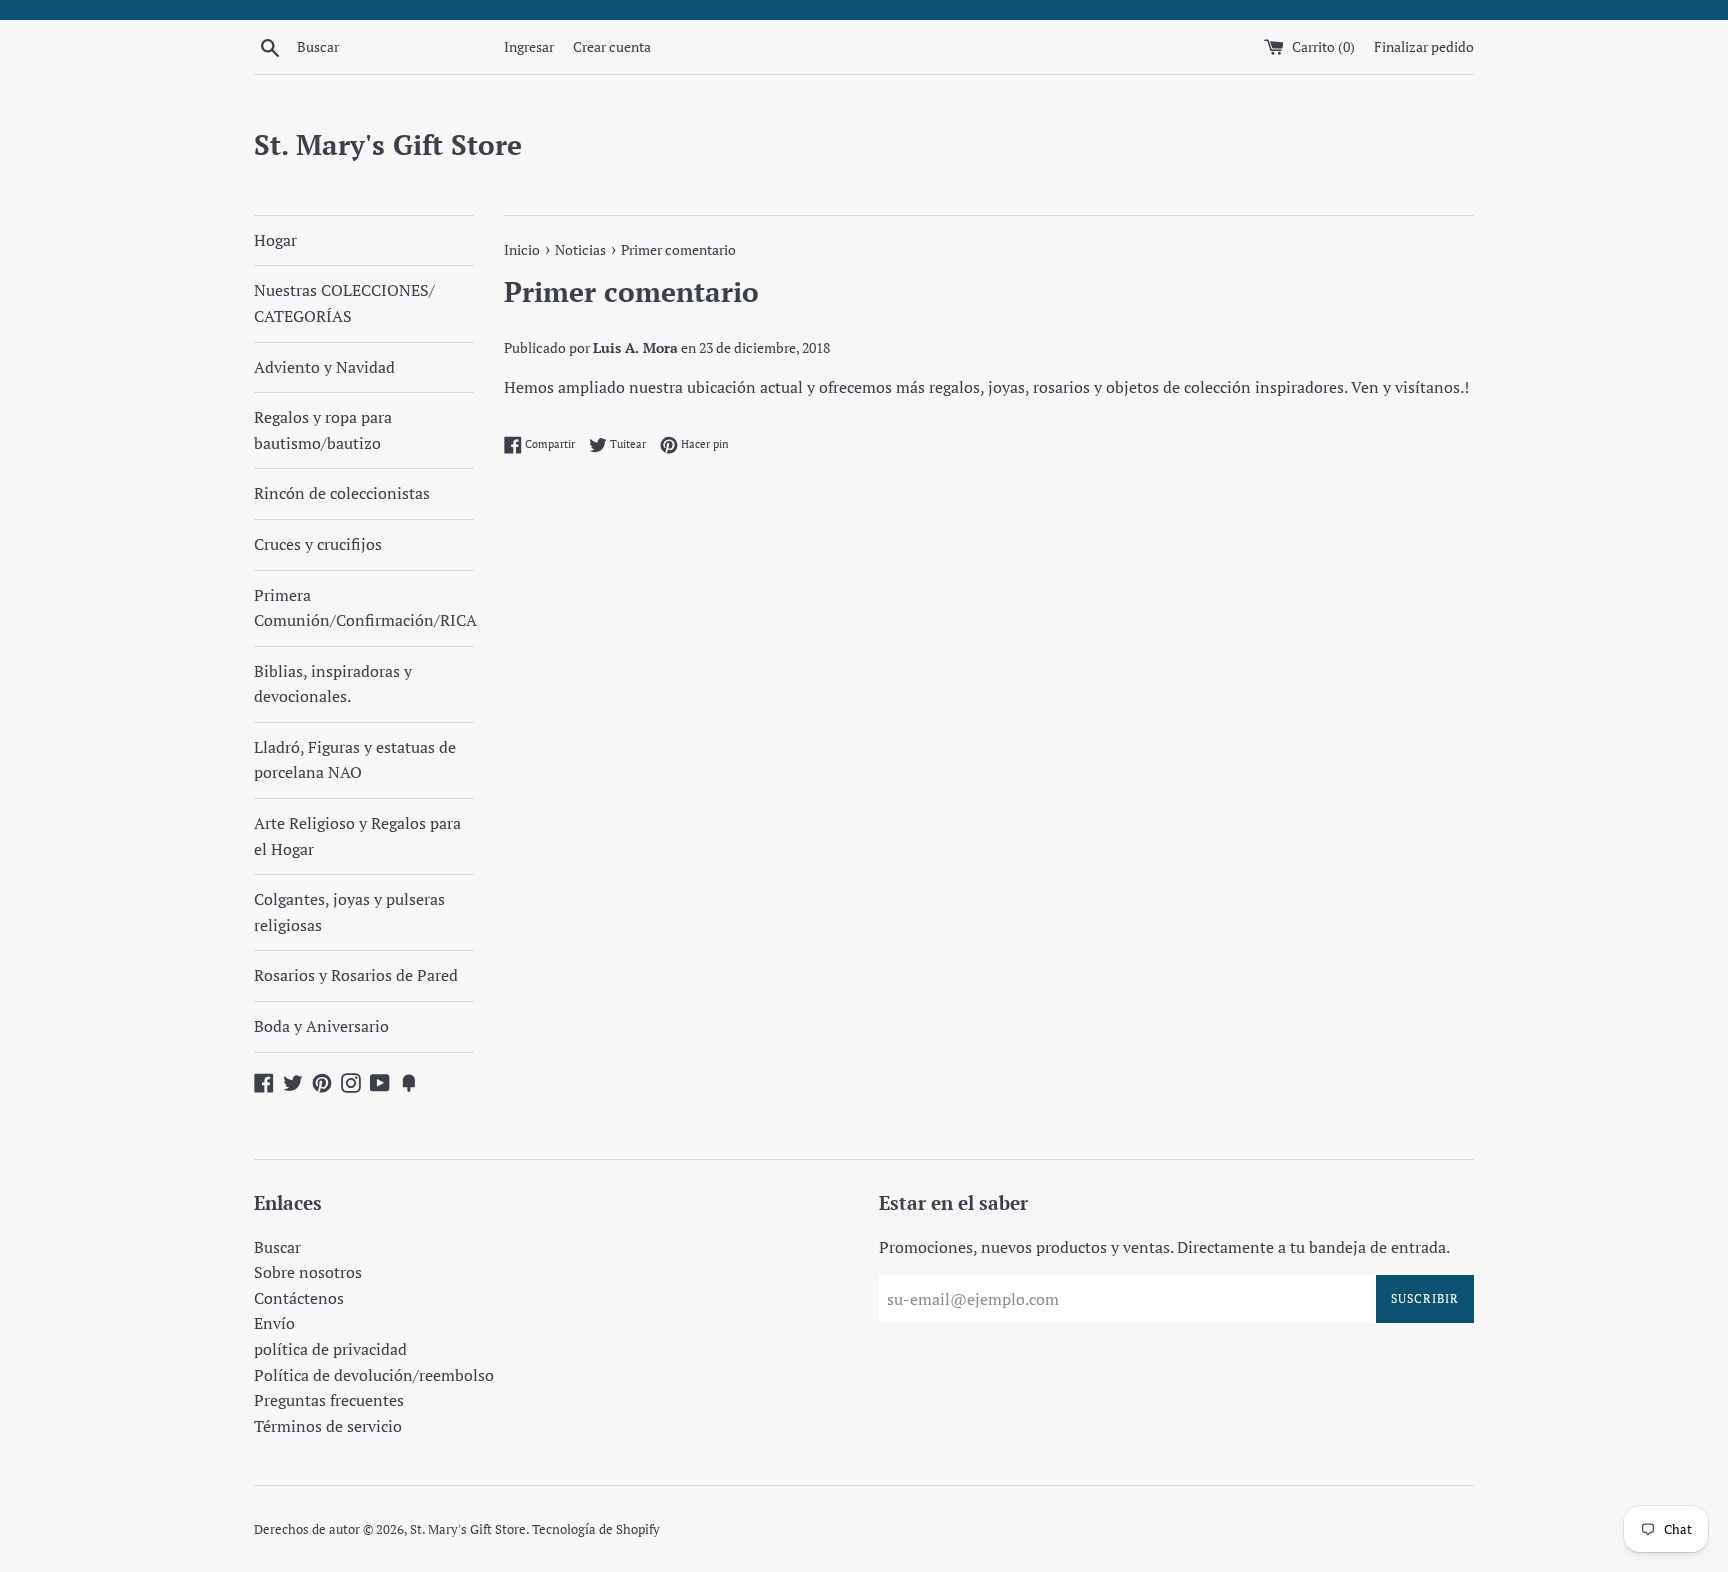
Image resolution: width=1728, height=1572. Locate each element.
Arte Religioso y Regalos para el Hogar (357, 836)
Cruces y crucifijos (318, 544)
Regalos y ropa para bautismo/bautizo (323, 430)
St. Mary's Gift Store (388, 144)
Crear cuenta (612, 46)
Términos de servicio (328, 1426)
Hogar (275, 240)
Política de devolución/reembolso (374, 1375)
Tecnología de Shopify (596, 1529)
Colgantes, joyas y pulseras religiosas (349, 912)
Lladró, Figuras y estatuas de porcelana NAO (355, 760)
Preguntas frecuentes (329, 1400)
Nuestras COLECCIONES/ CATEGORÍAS (344, 303)
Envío (274, 1323)
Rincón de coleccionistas (342, 493)
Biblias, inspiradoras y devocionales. (333, 684)
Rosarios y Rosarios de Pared (356, 975)
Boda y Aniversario (321, 1026)
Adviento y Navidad (324, 367)
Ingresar (529, 46)
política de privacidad (330, 1349)
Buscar (277, 1247)
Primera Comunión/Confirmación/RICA (364, 608)
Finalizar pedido (1424, 46)
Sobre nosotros (308, 1272)
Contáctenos (299, 1298)
